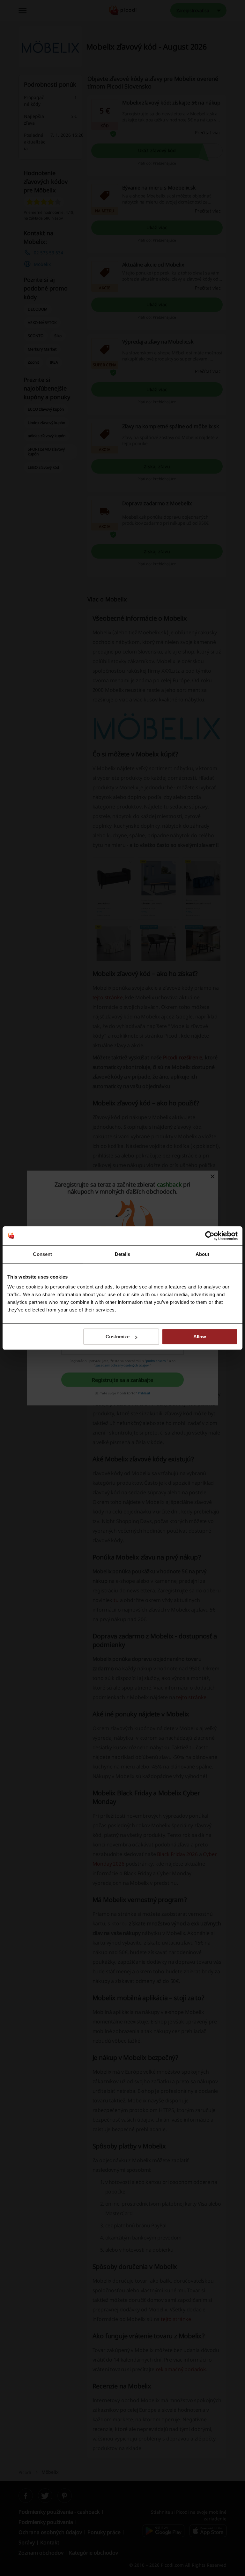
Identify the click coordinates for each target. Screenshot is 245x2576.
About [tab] (203, 1254)
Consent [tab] (42, 1254)
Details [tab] (123, 1254)
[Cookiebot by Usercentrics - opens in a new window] (210, 1236)
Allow (200, 1337)
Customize (118, 1337)
